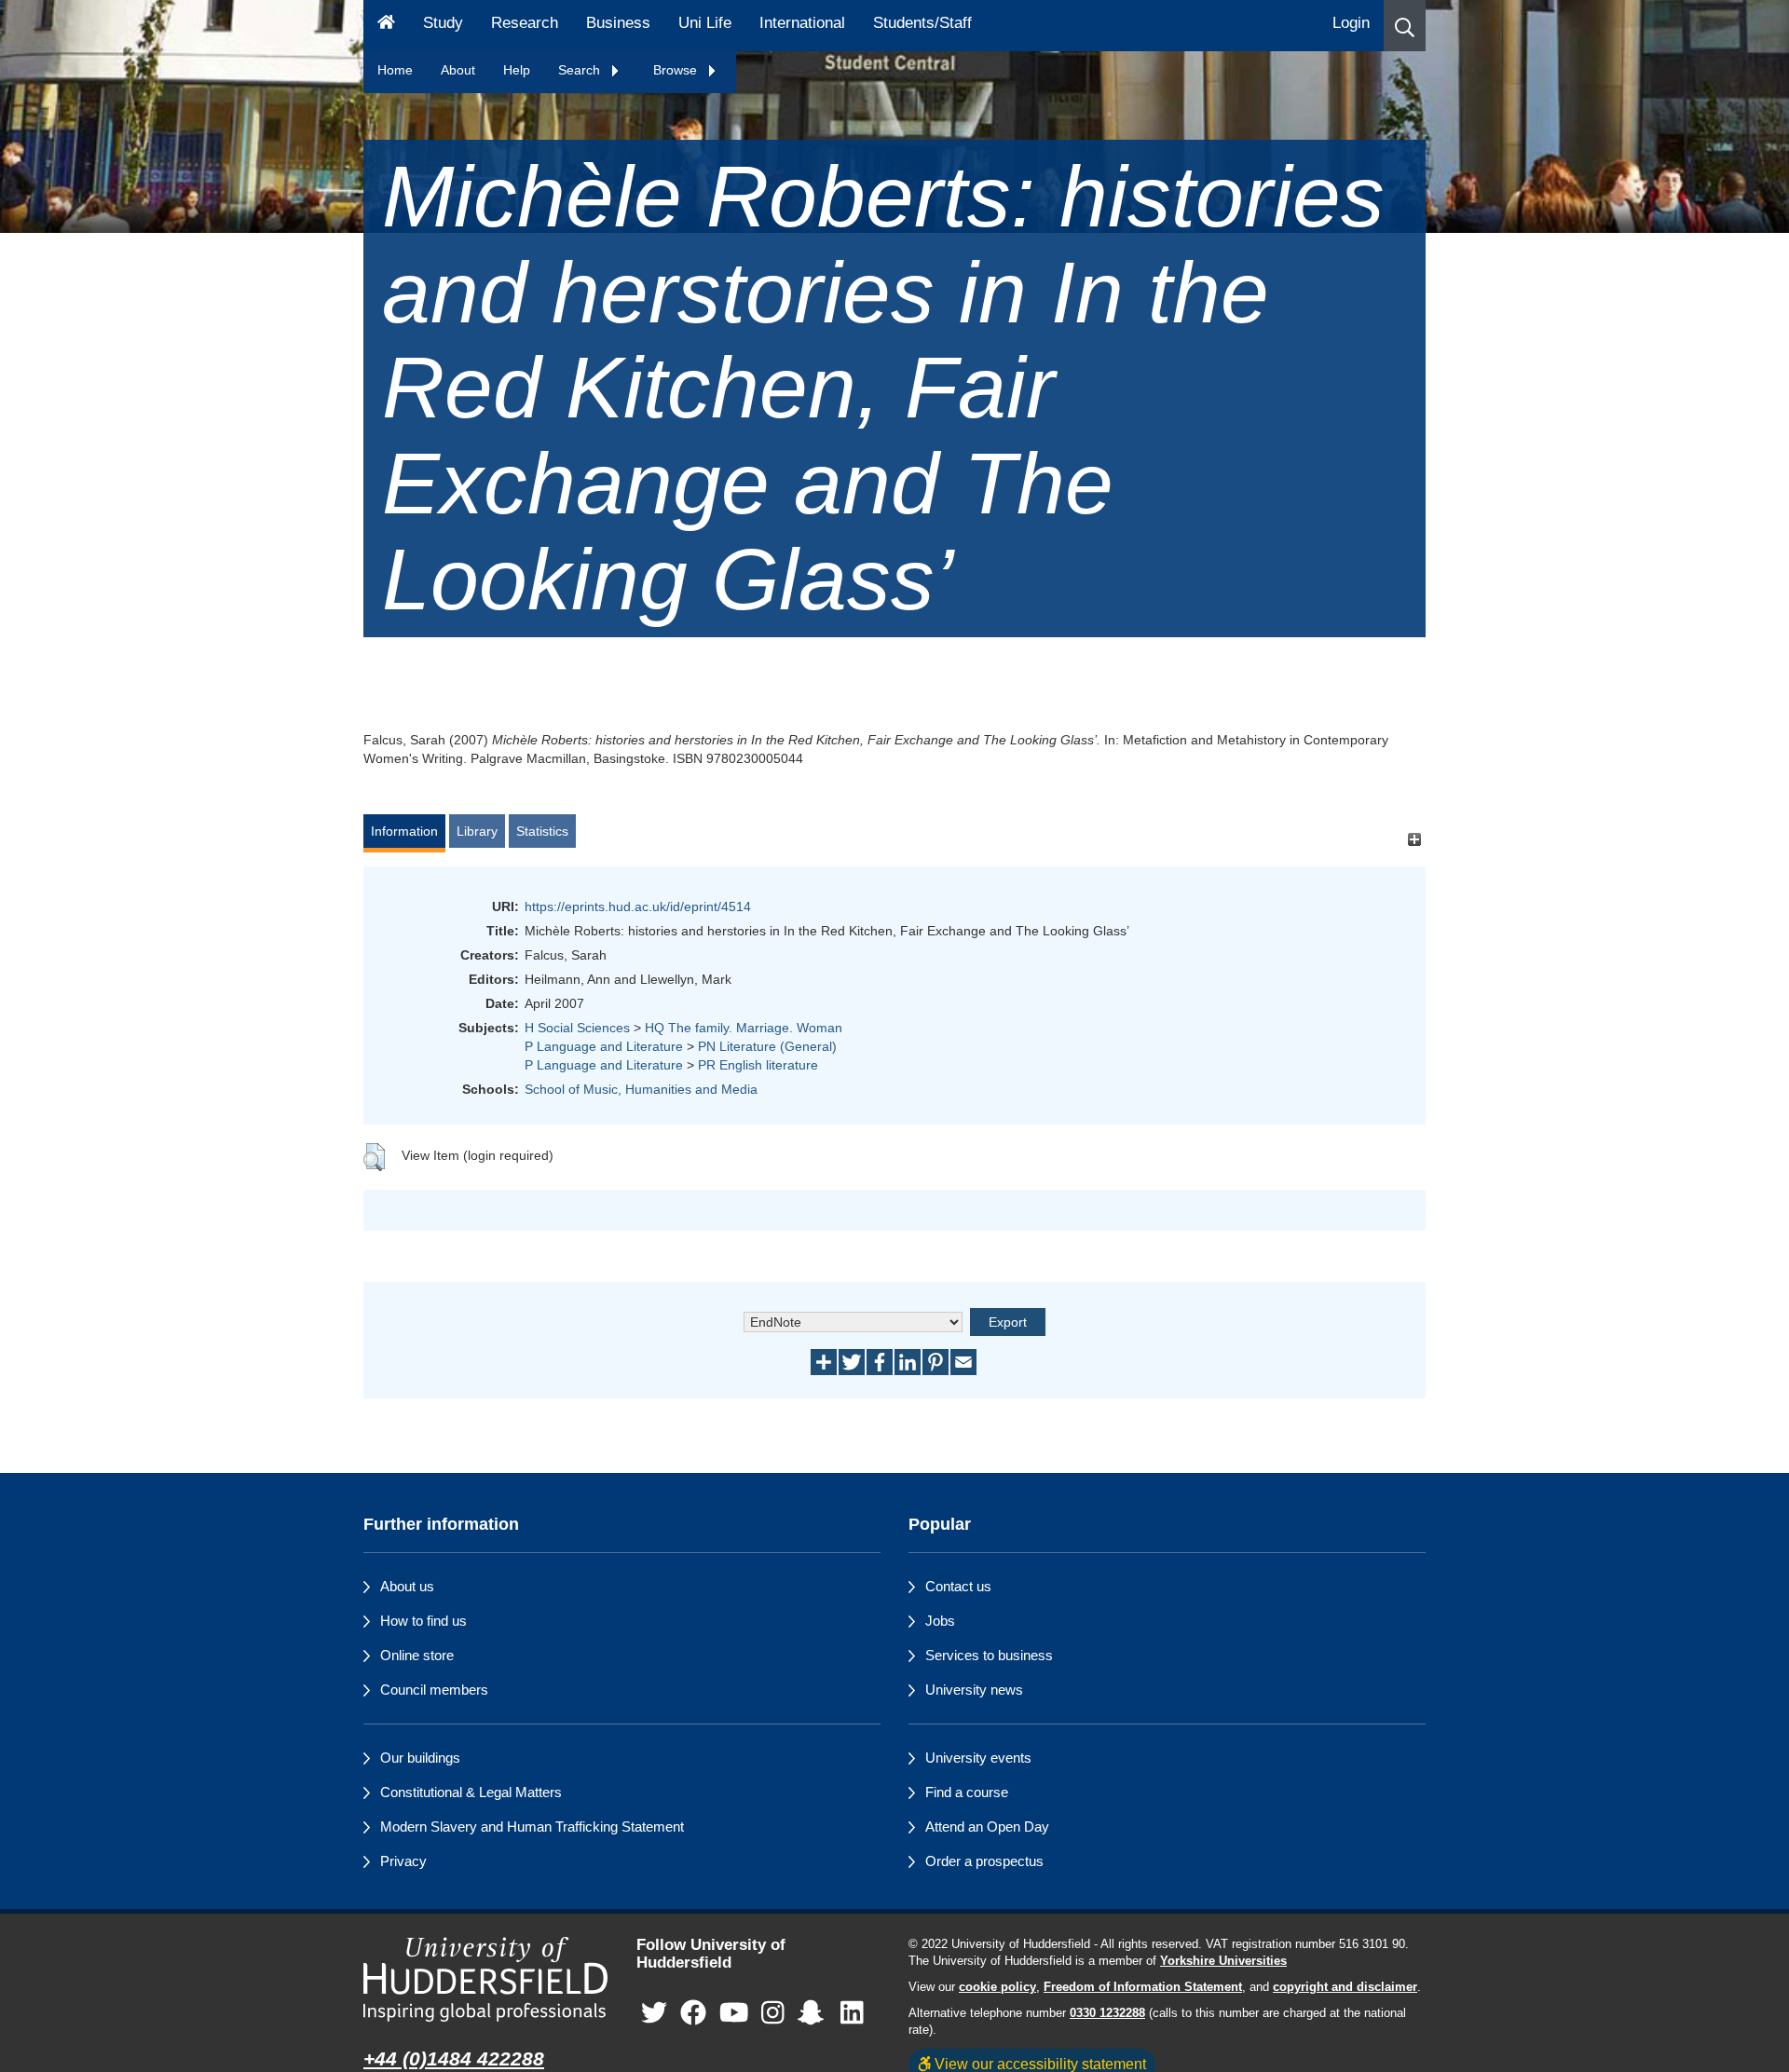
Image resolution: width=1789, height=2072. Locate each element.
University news (974, 1690)
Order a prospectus (984, 1861)
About (458, 70)
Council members (434, 1690)
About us (407, 1586)
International (802, 23)
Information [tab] (404, 831)
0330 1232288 (1107, 2013)
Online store (417, 1655)
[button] (1405, 26)
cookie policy (997, 1987)
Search (581, 70)
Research (525, 23)
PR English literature (758, 1065)
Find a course (967, 1792)
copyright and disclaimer (1345, 1987)
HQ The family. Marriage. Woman (744, 1028)
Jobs (940, 1621)
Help (517, 70)
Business (618, 23)
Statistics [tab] (542, 831)
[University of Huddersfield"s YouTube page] (734, 2013)
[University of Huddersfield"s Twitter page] (654, 2013)
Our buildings (420, 1758)
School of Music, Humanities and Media (641, 1089)
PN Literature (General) (767, 1046)
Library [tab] (477, 831)
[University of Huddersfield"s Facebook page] (693, 2013)
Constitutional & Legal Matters (471, 1792)
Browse (677, 70)
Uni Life (705, 23)
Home (395, 70)
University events (978, 1758)
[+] (1414, 840)
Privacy (403, 1861)
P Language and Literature (604, 1046)
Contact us (958, 1586)
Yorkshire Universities (1223, 1961)
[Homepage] (386, 26)
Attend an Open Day (987, 1827)
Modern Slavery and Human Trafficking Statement (532, 1827)
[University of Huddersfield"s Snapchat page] (814, 2013)
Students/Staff (922, 23)
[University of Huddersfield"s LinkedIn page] (852, 2013)
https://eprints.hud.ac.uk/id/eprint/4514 (638, 906)
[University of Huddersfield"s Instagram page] (773, 2013)
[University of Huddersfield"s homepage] (486, 1979)
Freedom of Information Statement (1143, 1987)
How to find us (423, 1621)
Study (443, 23)
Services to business (989, 1655)
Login (1351, 23)
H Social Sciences (577, 1028)
